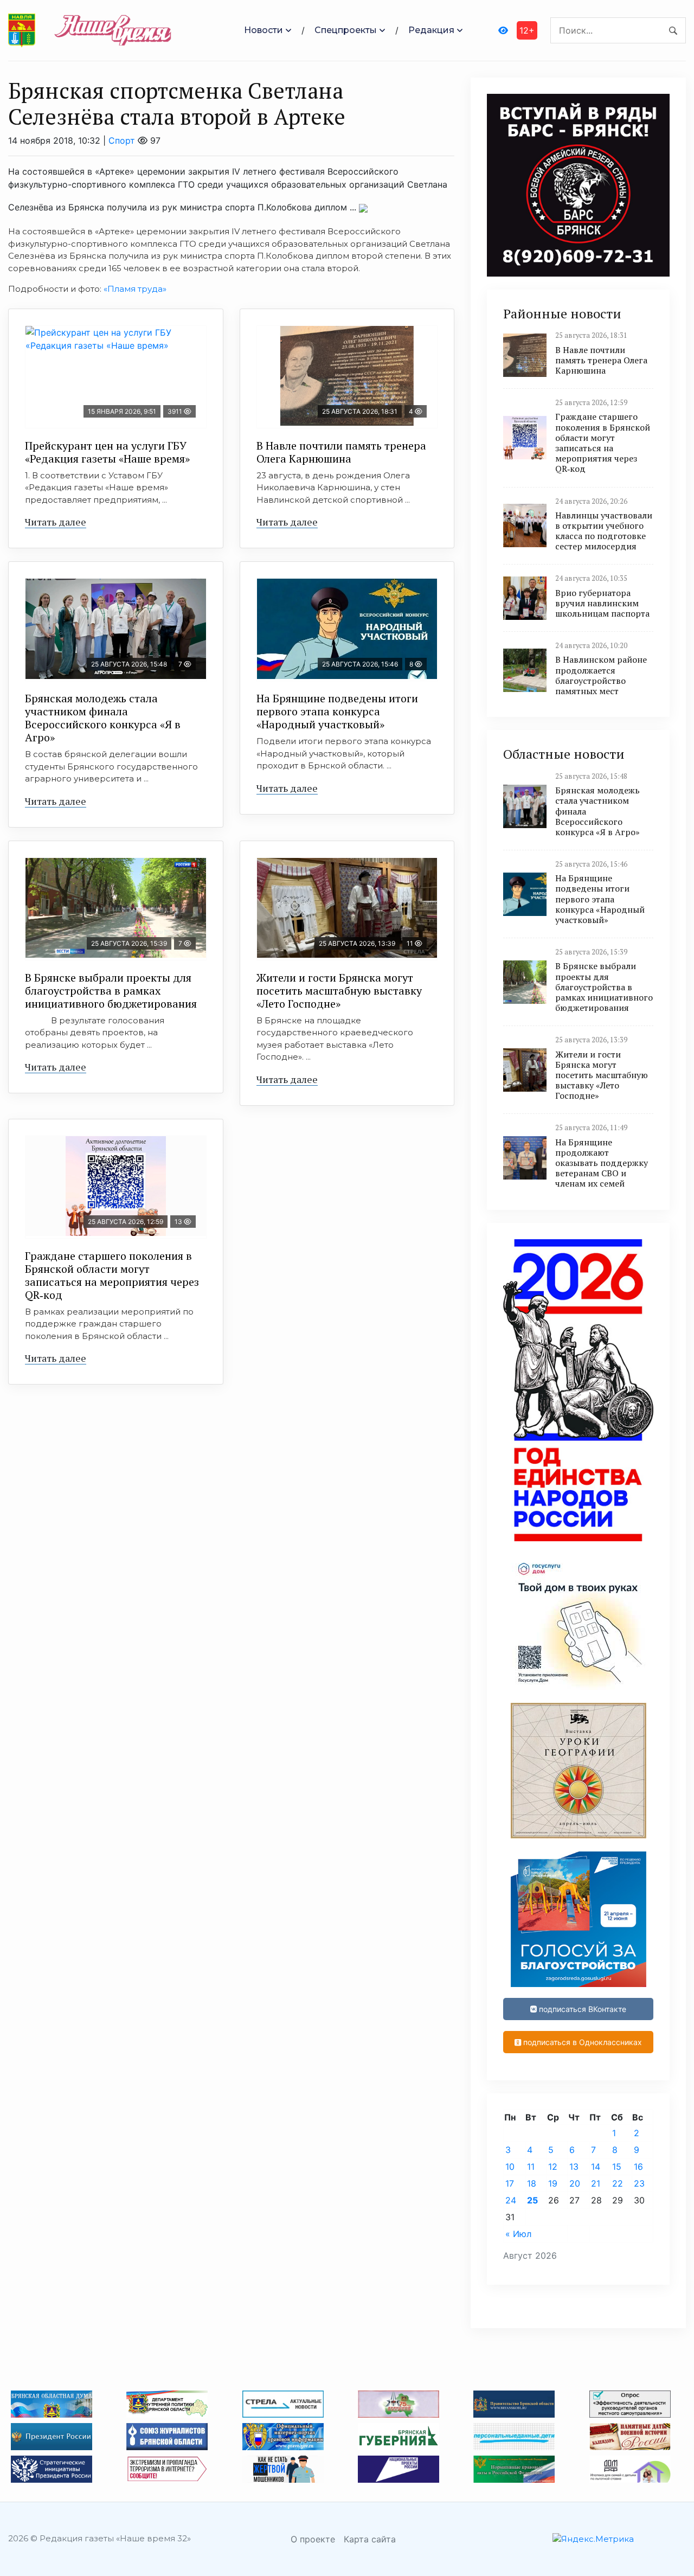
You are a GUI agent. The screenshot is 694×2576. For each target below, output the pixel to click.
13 (574, 2167)
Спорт (122, 140)
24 (511, 2200)
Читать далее (56, 522)
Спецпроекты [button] (346, 30)
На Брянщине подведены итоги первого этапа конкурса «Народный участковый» (337, 711)
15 (617, 2167)
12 (553, 2167)
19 (553, 2183)
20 (575, 2183)
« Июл (518, 2234)
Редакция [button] (431, 30)
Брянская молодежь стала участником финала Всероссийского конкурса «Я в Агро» (103, 718)
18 (532, 2183)
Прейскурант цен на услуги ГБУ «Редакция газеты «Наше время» (107, 452)
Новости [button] (264, 30)
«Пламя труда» (135, 289)
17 (510, 2183)
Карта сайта (370, 2539)
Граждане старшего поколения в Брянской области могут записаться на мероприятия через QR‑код (112, 1275)
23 (639, 2183)
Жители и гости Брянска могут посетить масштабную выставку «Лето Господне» (339, 991)
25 (532, 2200)
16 (638, 2167)
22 (618, 2183)
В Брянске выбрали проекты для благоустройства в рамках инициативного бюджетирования (111, 991)
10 (510, 2167)
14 (596, 2167)
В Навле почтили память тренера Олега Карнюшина (341, 452)
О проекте (313, 2539)
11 (531, 2167)
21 (596, 2183)
